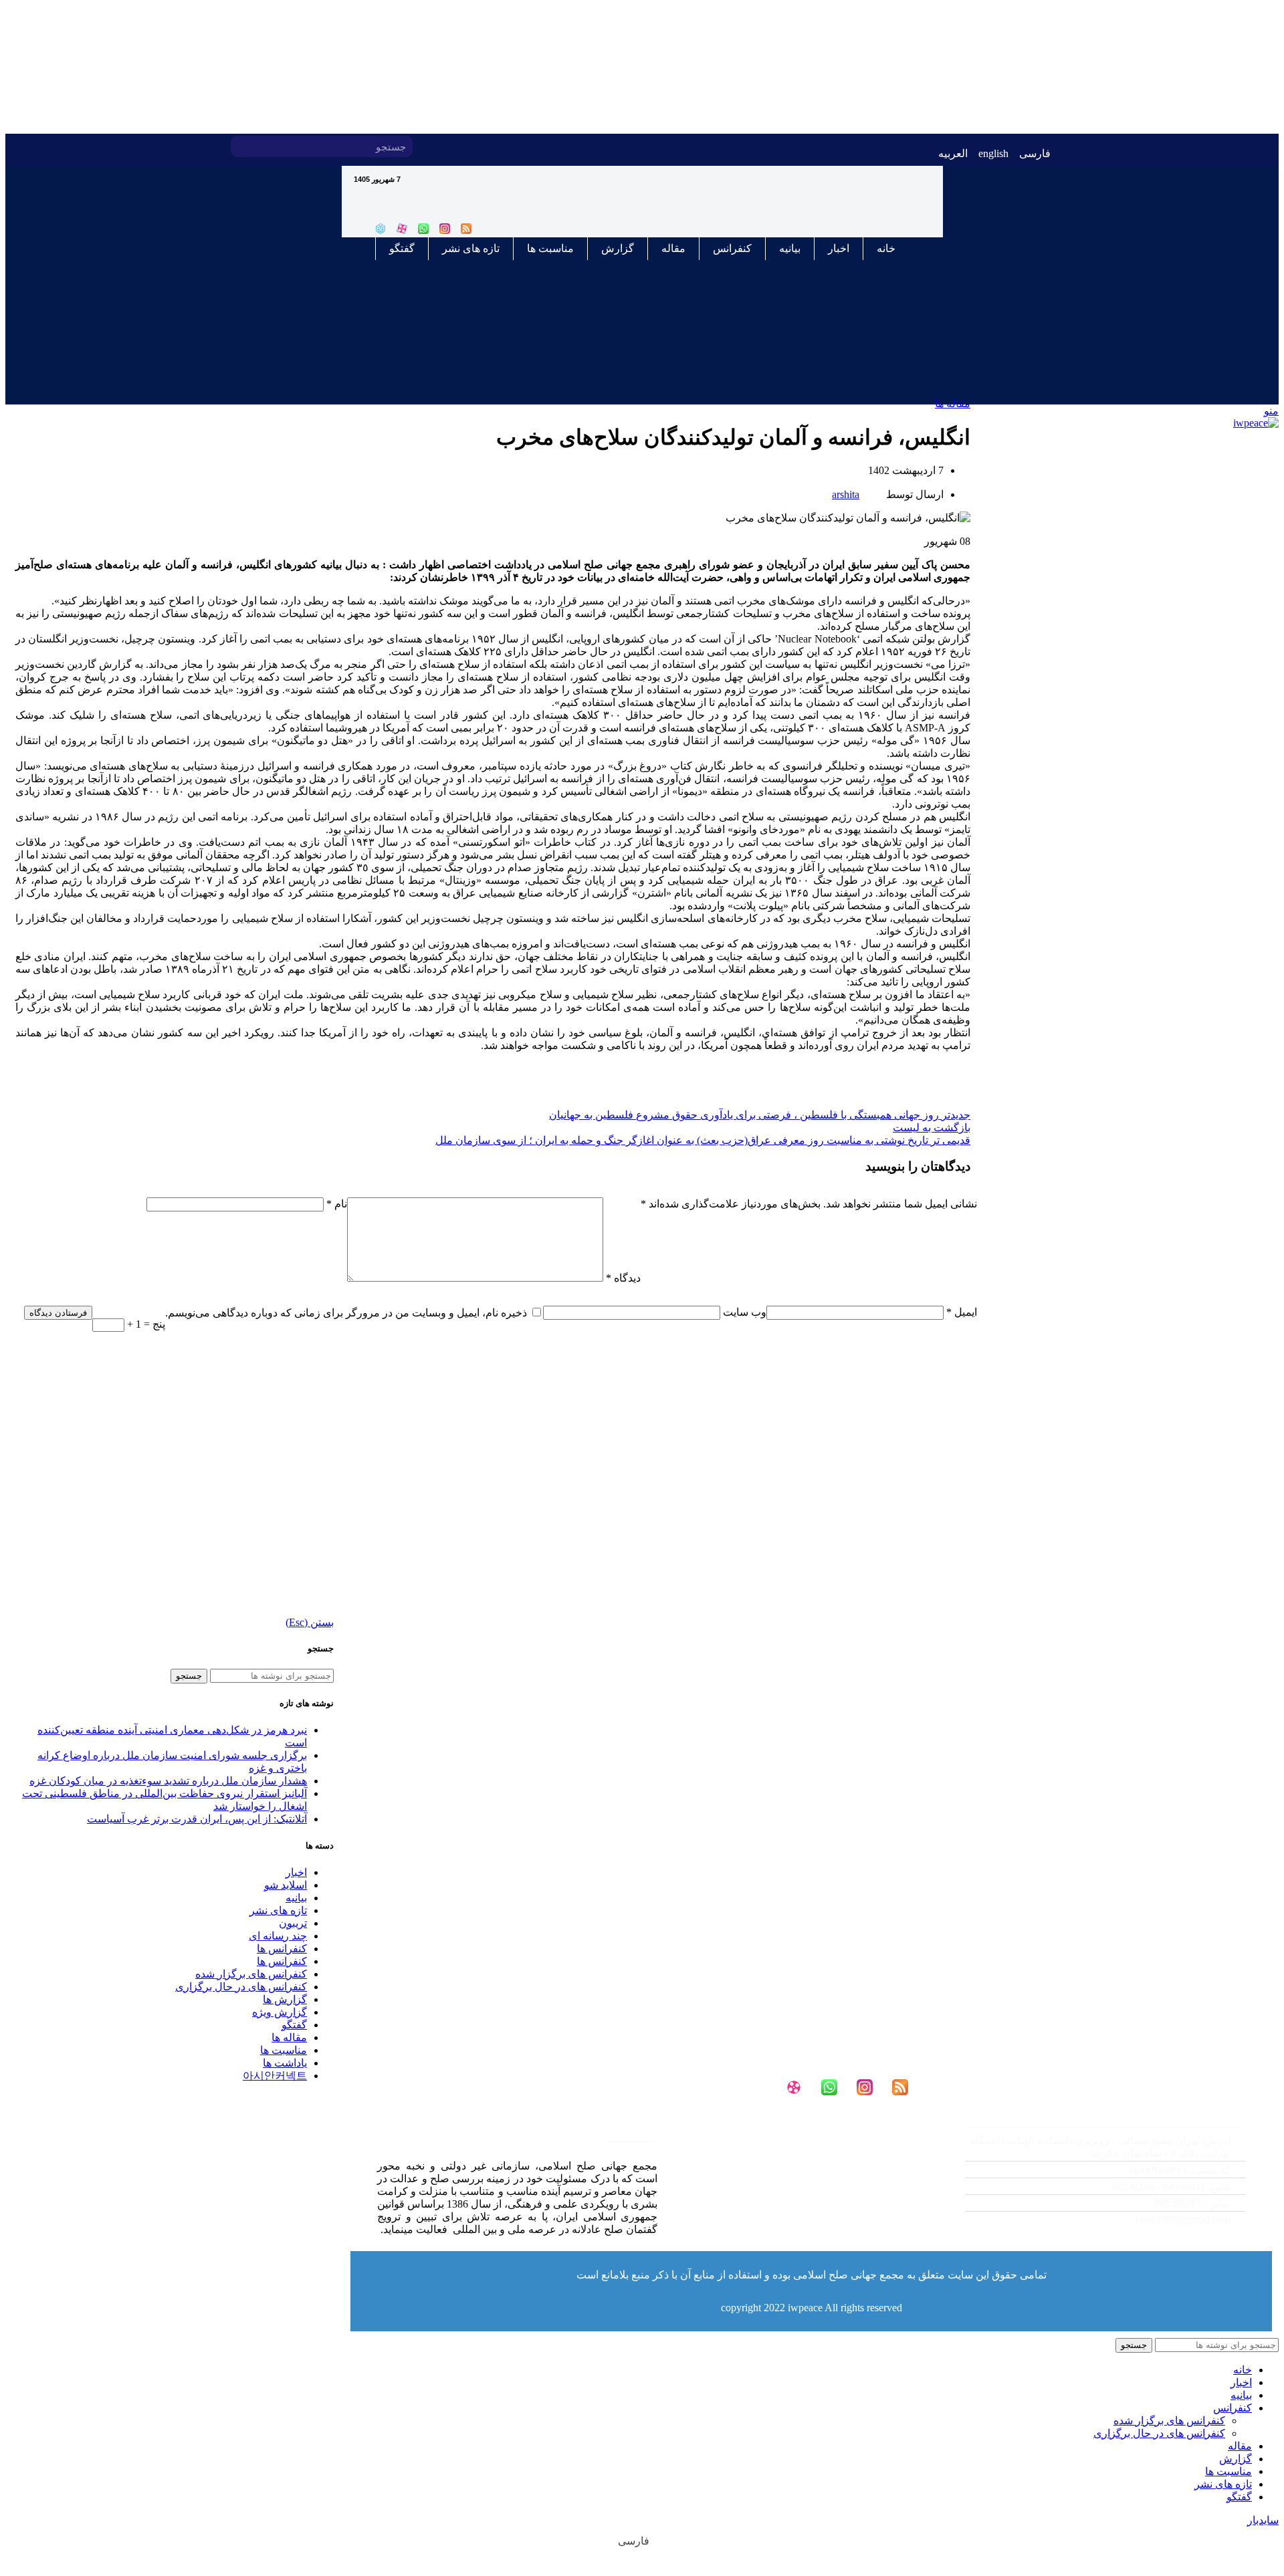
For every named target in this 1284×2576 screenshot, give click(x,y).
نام (337, 1204)
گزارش (618, 248)
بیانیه (790, 248)
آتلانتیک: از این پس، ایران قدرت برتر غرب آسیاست (197, 1819)
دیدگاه (623, 1278)
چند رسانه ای (278, 1936)
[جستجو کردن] (241, 146)
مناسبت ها (550, 248)
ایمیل (962, 1312)
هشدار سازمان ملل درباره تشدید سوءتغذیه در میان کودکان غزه (168, 1781)
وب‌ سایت (745, 1312)
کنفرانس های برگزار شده (251, 1974)
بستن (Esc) (310, 1622)
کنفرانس (732, 248)
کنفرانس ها (282, 1949)
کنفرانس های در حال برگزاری (1159, 2433)
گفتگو (402, 248)
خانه (886, 248)
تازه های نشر (471, 248)
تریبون (293, 1923)
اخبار (839, 248)
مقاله (673, 248)
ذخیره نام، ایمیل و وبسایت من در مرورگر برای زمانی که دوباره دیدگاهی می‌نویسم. (346, 1313)
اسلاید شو (286, 1885)
